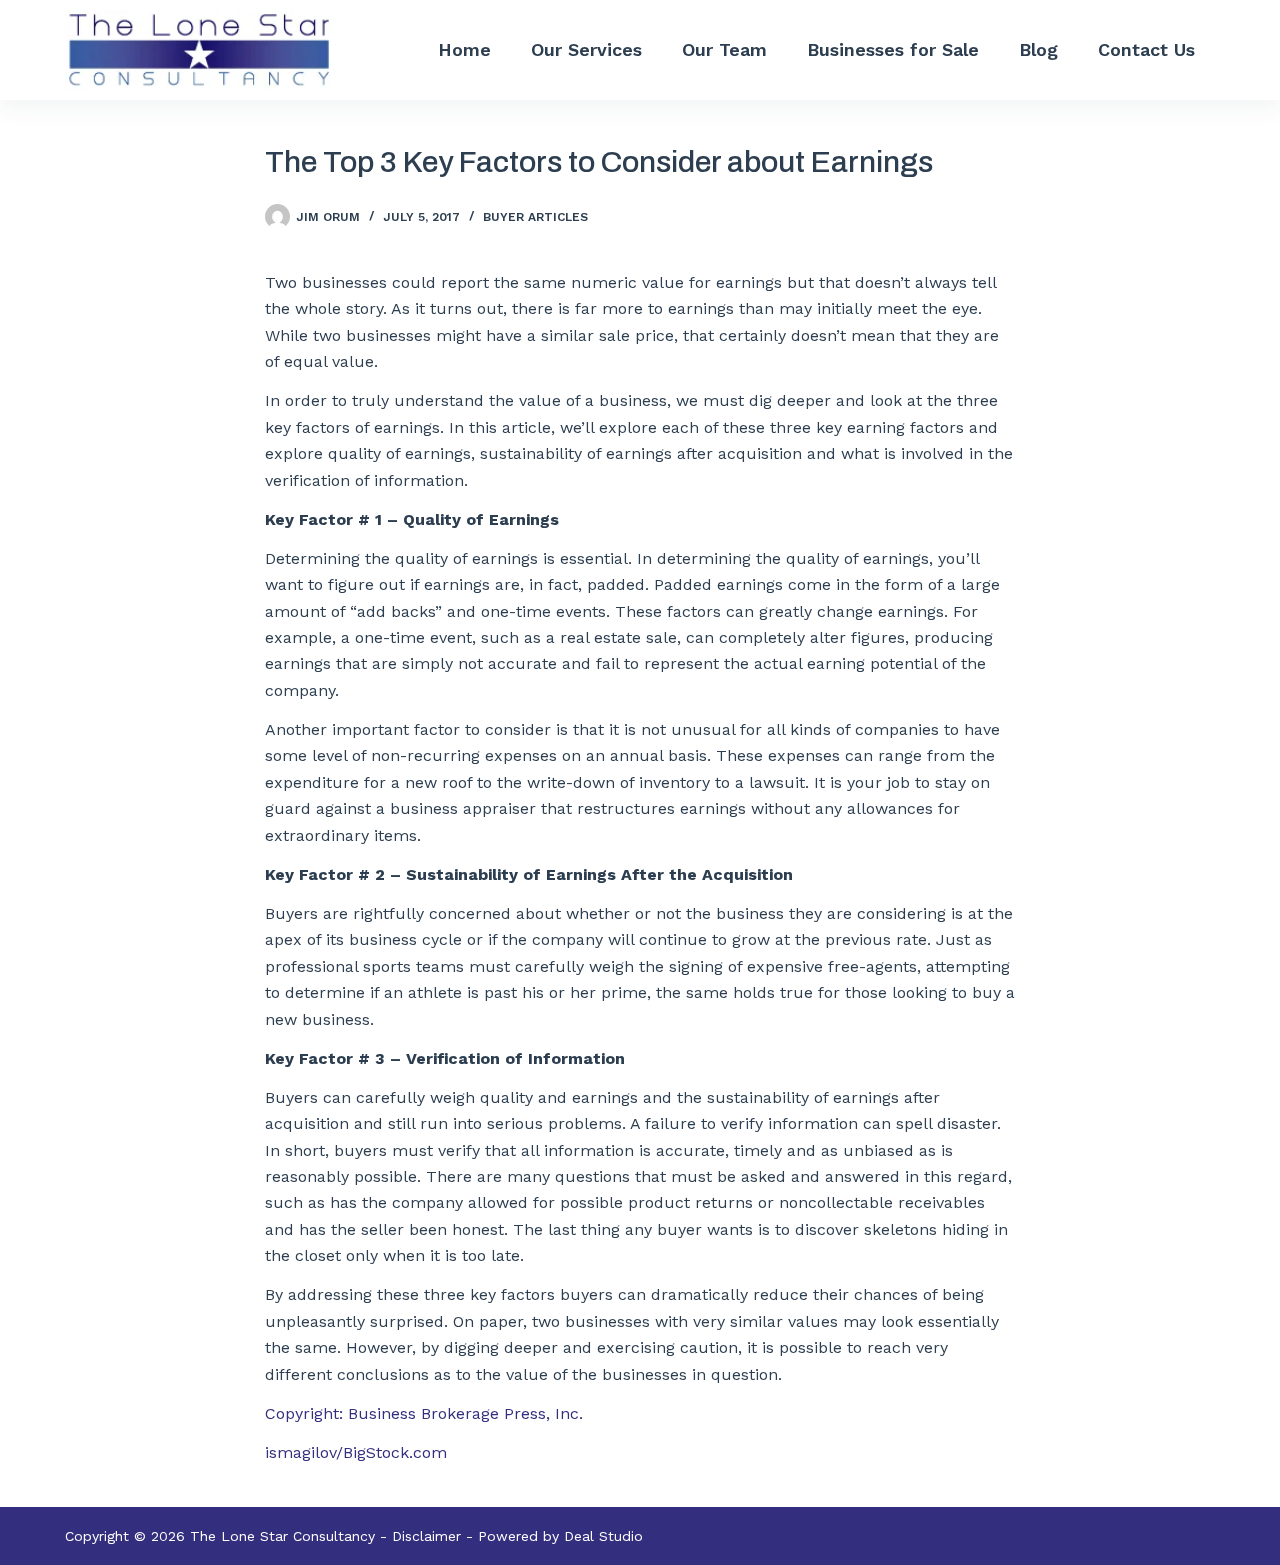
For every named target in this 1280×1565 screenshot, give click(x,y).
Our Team (724, 49)
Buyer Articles (535, 217)
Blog (1038, 49)
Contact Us (1146, 49)
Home (464, 49)
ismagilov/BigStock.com (356, 1452)
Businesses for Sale (893, 49)
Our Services (586, 49)
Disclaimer (426, 1536)
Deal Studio (603, 1536)
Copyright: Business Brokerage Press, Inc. (424, 1413)
